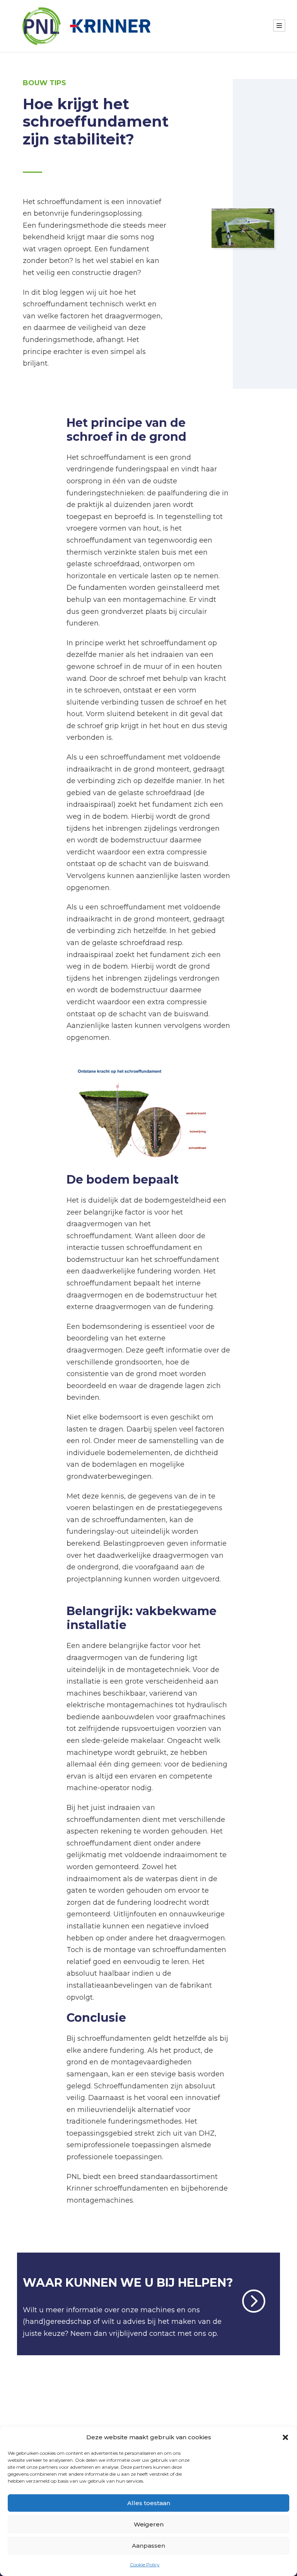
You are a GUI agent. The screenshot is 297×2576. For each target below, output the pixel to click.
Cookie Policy (145, 2565)
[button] (285, 2437)
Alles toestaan (149, 2503)
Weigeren (149, 2524)
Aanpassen (148, 2546)
